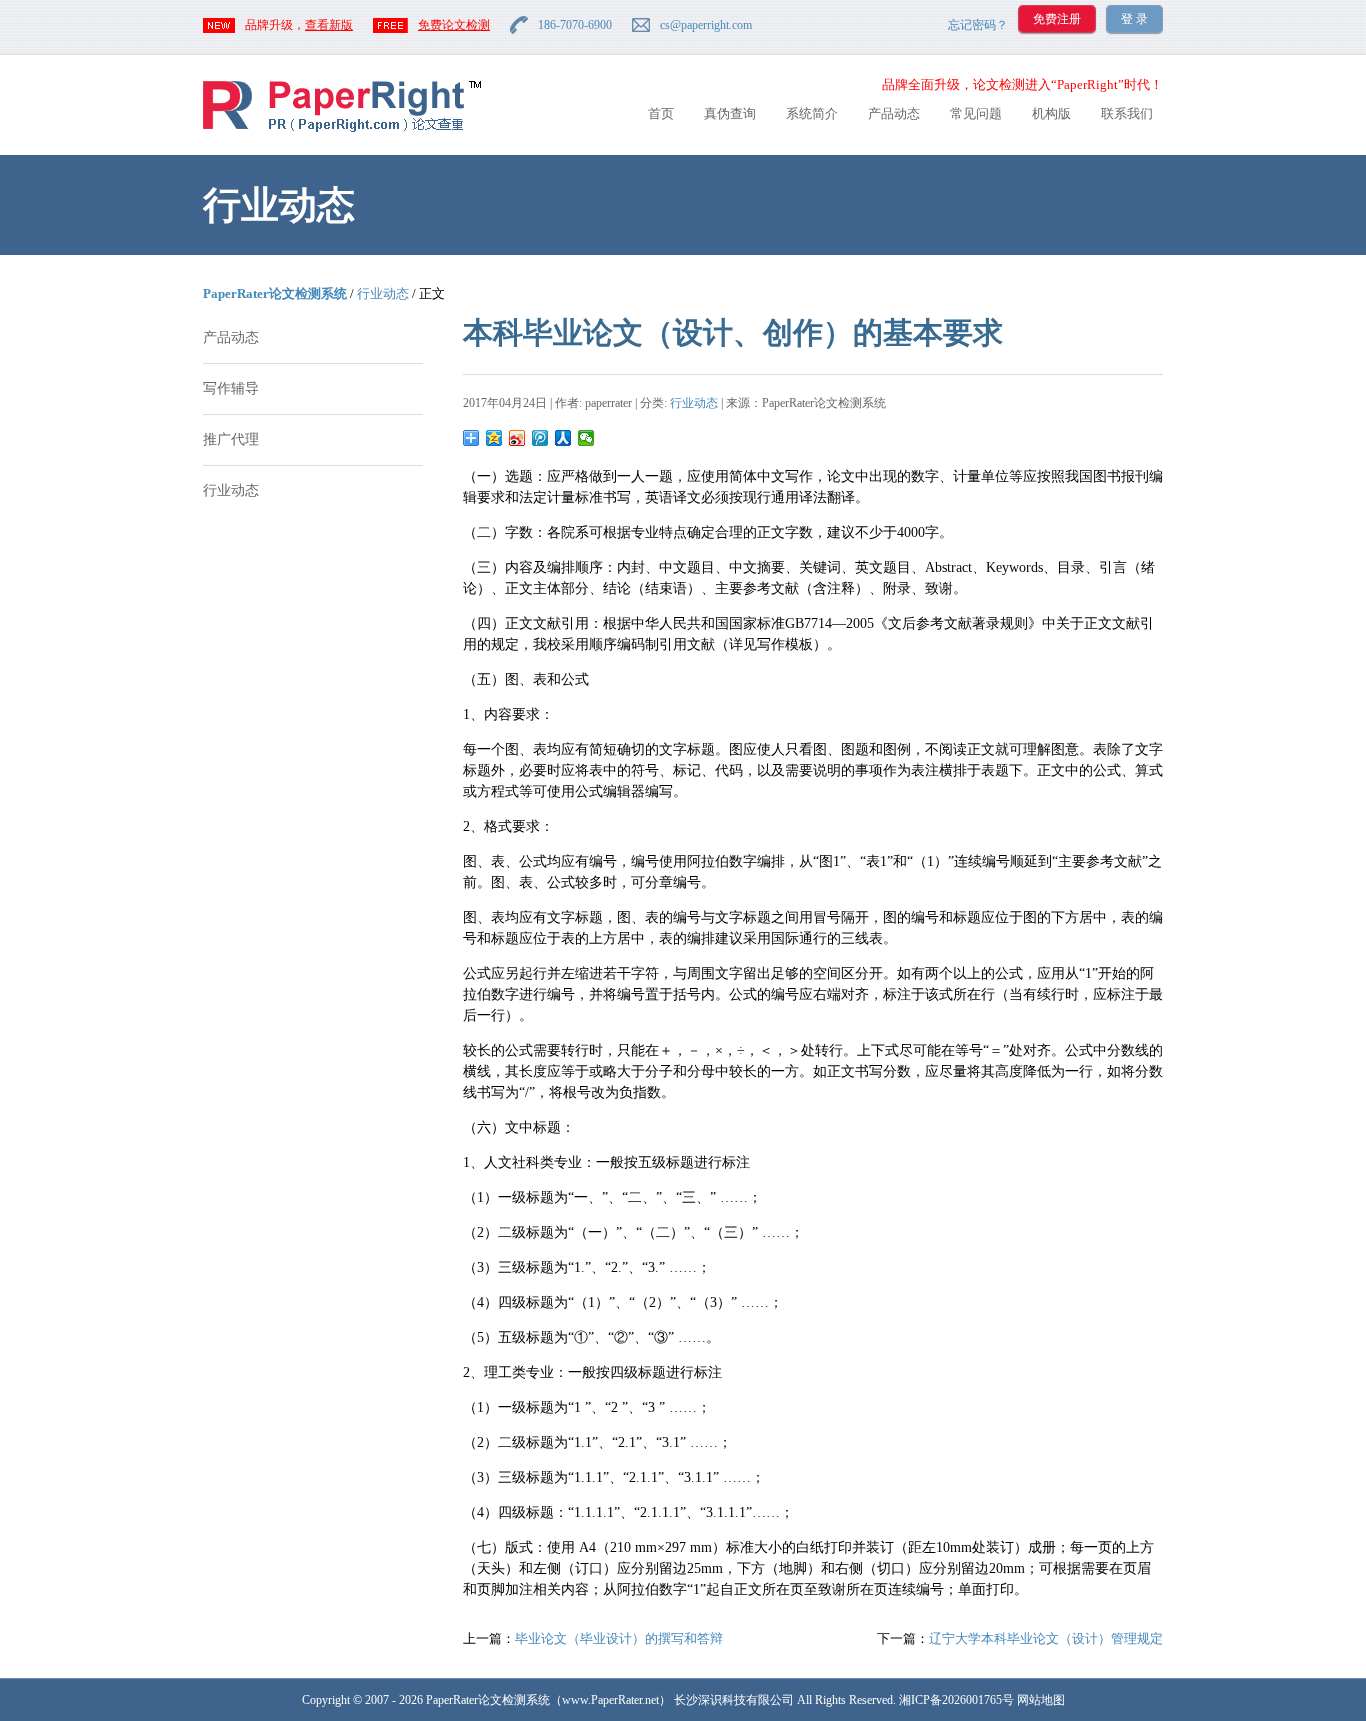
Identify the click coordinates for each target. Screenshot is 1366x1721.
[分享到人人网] (563, 438)
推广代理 (231, 439)
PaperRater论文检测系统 (275, 293)
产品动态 (894, 113)
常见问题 (976, 113)
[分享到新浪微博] (517, 438)
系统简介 (812, 113)
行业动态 (383, 293)
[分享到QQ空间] (494, 438)
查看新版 (329, 25)
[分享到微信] (586, 438)
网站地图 (1041, 1700)
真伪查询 (730, 113)
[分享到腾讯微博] (540, 438)
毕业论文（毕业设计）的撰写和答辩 (619, 1638)
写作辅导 (231, 388)
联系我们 (1127, 113)
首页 (661, 113)
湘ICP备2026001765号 (956, 1700)
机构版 (1051, 113)
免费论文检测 (454, 25)
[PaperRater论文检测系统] (342, 130)
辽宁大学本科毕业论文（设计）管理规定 (1046, 1638)
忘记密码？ (978, 25)
